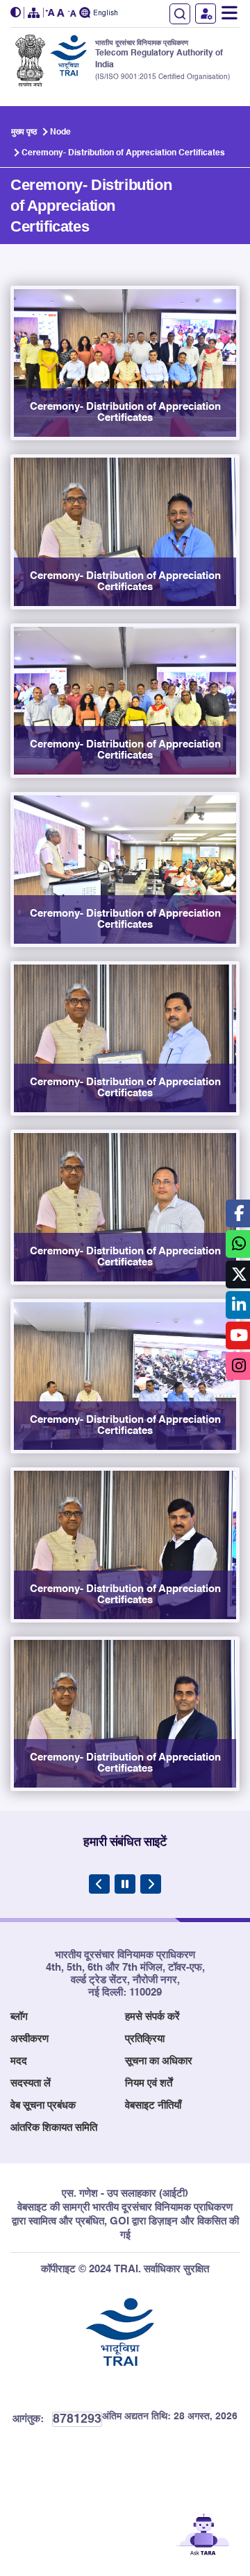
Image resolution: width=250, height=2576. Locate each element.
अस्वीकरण (30, 2039)
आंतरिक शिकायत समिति (54, 2128)
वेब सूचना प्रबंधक (43, 2106)
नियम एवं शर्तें (149, 2083)
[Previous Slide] (99, 1884)
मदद (19, 2061)
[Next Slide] (151, 1884)
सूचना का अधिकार (159, 2061)
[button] (17, 13)
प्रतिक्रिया (145, 2039)
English (106, 14)
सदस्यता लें (31, 2083)
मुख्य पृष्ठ (24, 132)
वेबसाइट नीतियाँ (153, 2106)
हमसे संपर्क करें (152, 2017)
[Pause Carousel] (125, 1884)
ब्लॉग (19, 2017)
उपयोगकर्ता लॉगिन (206, 14)
